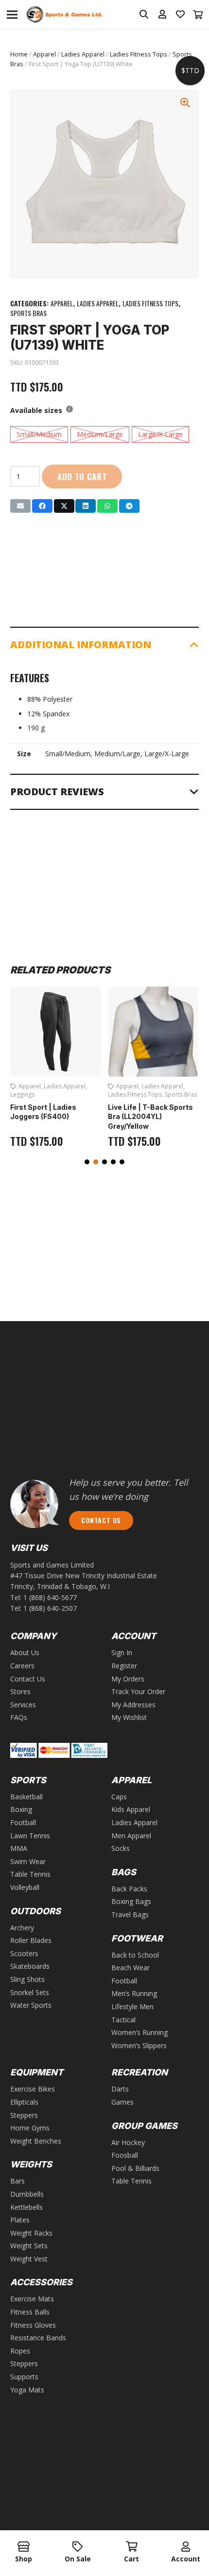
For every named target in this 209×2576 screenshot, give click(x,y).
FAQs (19, 1717)
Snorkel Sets (30, 1992)
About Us (25, 1652)
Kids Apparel (131, 1809)
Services (23, 1705)
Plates (20, 2220)
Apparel (44, 54)
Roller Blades (31, 1940)
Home (19, 54)
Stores (20, 1691)
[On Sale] (78, 2547)
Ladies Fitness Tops (139, 54)
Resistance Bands (38, 2338)
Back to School (135, 1955)
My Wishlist (129, 1717)
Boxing (21, 1809)
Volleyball (25, 1887)
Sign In (122, 1652)
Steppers (24, 2115)
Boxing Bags (131, 1901)
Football (23, 1822)
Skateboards (30, 1966)
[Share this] (42, 506)
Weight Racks (31, 2233)
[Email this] (20, 506)
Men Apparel (131, 1836)
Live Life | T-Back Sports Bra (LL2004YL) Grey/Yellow (150, 1117)
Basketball (26, 1797)
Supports (24, 2377)
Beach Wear (131, 1968)
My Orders (128, 1679)
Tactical (123, 2020)
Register (124, 1666)
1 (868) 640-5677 (50, 1597)
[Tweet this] (64, 506)
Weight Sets (29, 2246)
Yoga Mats (27, 2390)
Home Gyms (30, 2128)
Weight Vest (29, 2259)
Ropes (20, 2351)
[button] (87, 1162)
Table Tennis (30, 1874)
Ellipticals (24, 2102)
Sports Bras (28, 313)
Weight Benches (36, 2141)
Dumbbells (27, 2194)
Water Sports (31, 2005)
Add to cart (82, 476)
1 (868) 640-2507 (50, 1608)
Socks (121, 1848)
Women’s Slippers (139, 2045)
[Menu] (12, 15)
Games (122, 2102)
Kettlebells (26, 2207)
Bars (17, 2181)
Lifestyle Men (132, 2007)
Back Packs (129, 1889)
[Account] (185, 2547)
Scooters (24, 1953)
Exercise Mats (32, 2299)
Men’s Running (134, 1993)
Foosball (125, 2155)
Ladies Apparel (83, 54)
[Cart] (198, 15)
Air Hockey (128, 2142)
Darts (120, 2089)
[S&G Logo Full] (64, 15)
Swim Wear (28, 1861)
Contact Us (28, 1679)
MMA (19, 1848)
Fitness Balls (30, 2312)
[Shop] (24, 2547)
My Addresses (133, 1705)
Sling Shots (27, 1979)
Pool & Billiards (135, 2168)
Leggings (22, 1094)
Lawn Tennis (30, 1836)
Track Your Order (138, 1691)
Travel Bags (130, 1914)
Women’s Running (139, 2032)
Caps (119, 1797)
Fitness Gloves (33, 2325)
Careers (22, 1666)
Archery (22, 1928)
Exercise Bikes (33, 2089)
